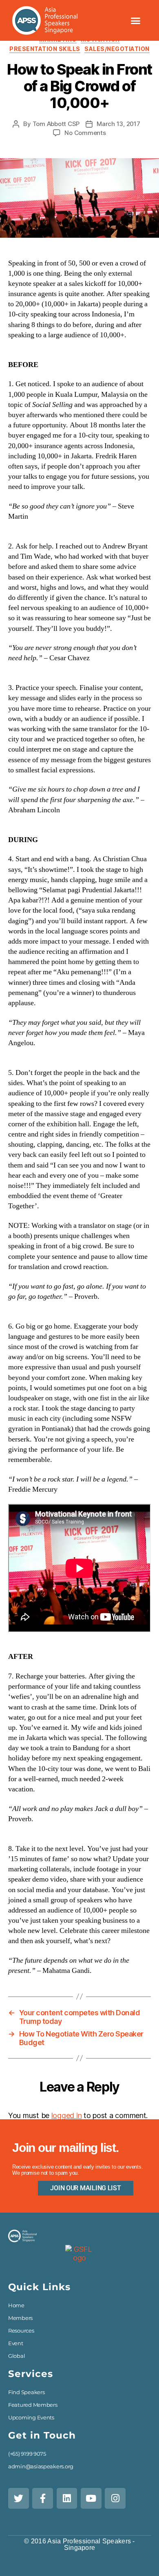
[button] (135, 20)
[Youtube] (91, 2498)
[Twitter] (19, 2498)
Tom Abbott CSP (56, 124)
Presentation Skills (45, 49)
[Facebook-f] (43, 2498)
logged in (67, 2115)
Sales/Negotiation (117, 49)
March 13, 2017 (118, 124)
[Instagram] (115, 2498)
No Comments (85, 133)
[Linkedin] (67, 2498)
